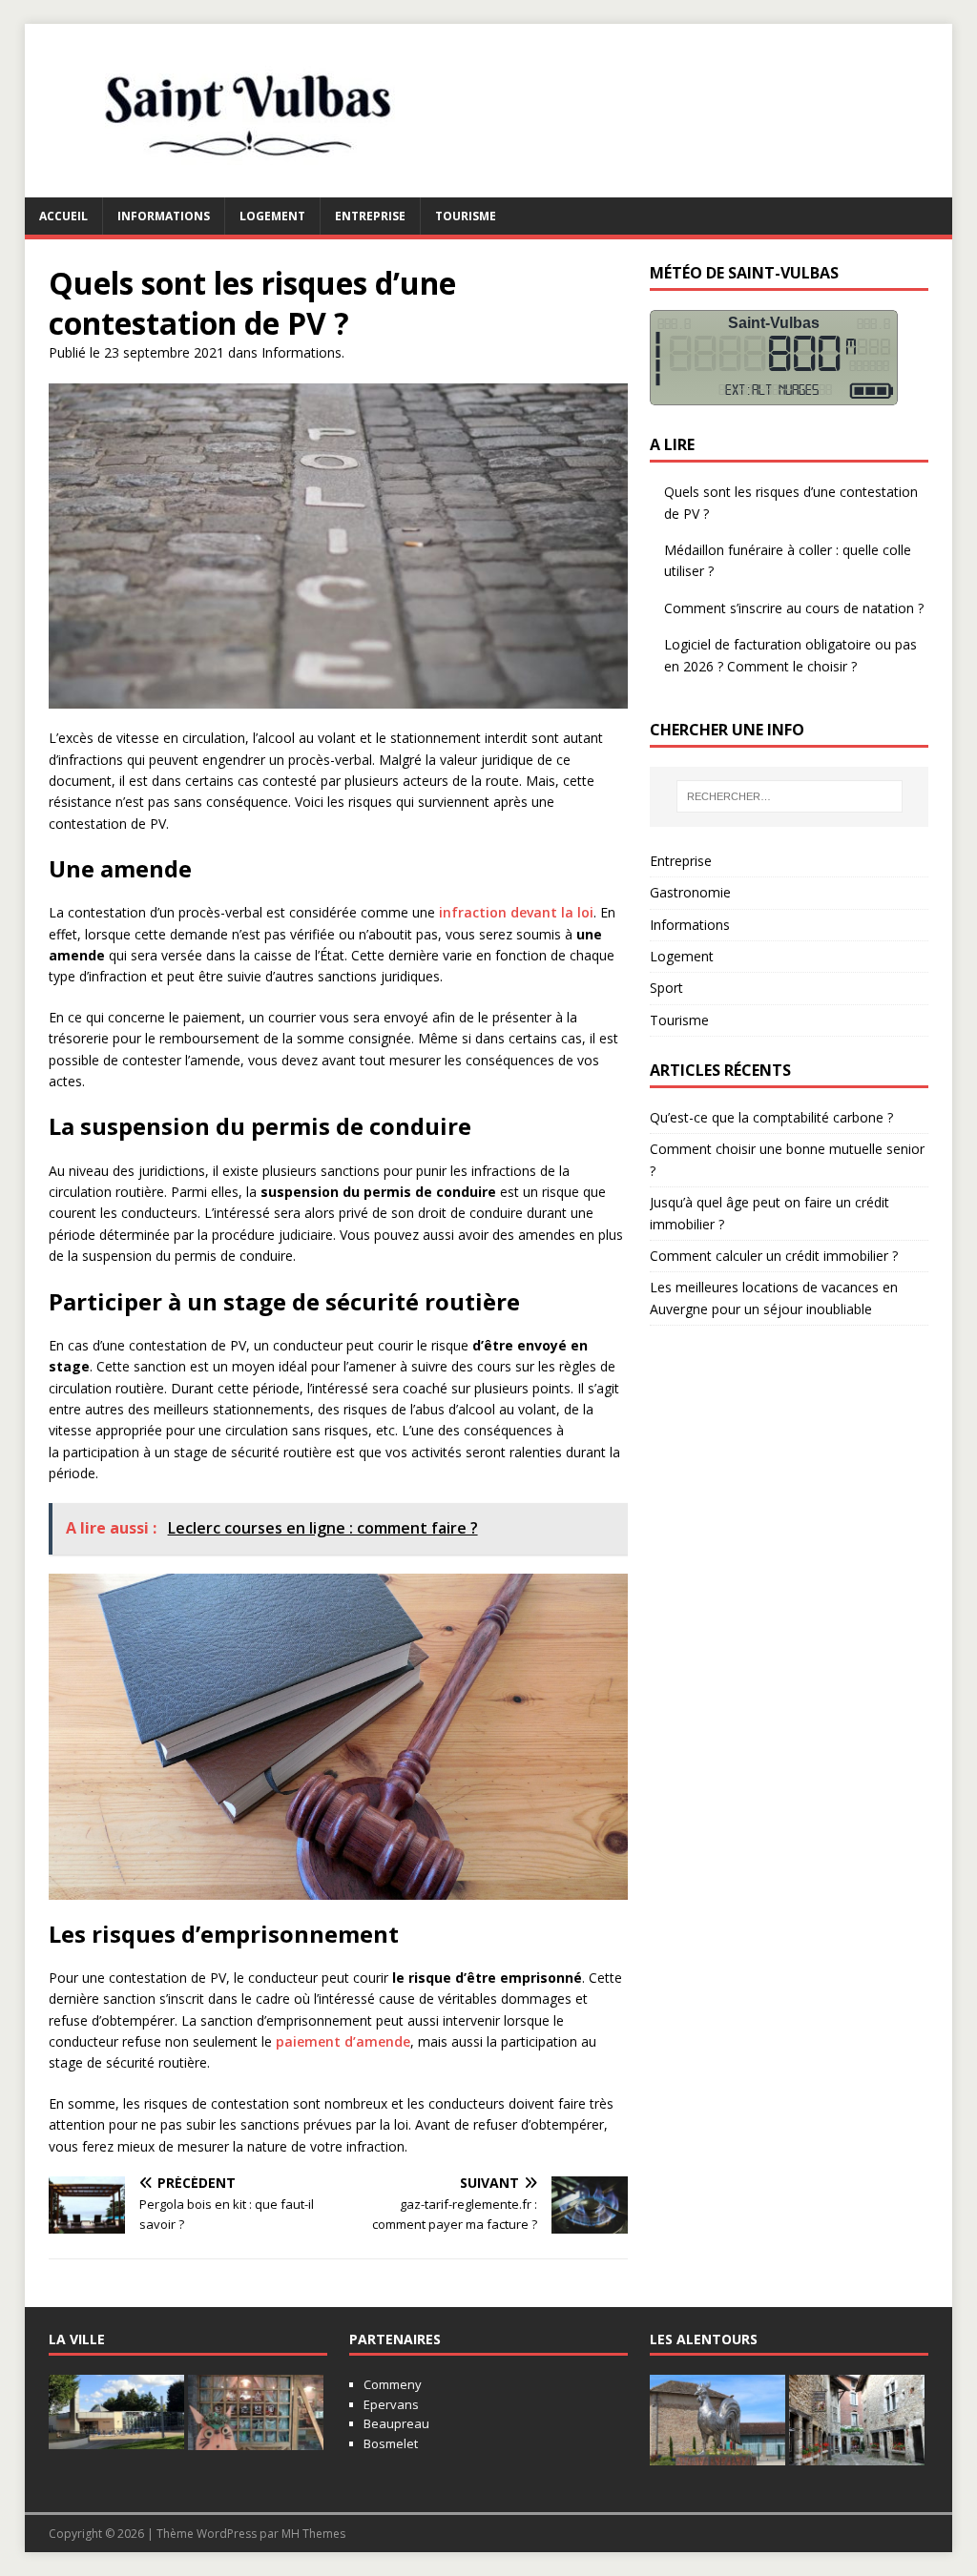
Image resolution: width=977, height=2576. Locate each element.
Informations (164, 216)
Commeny (393, 2384)
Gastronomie (690, 892)
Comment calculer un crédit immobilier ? (774, 1256)
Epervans (391, 2404)
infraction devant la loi (516, 912)
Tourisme (466, 216)
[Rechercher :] (790, 796)
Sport (666, 988)
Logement (272, 216)
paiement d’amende (343, 2041)
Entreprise (370, 216)
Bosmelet (391, 2443)
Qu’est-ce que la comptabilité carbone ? (771, 1117)
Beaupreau (396, 2423)
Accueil (63, 216)
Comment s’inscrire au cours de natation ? (794, 608)
